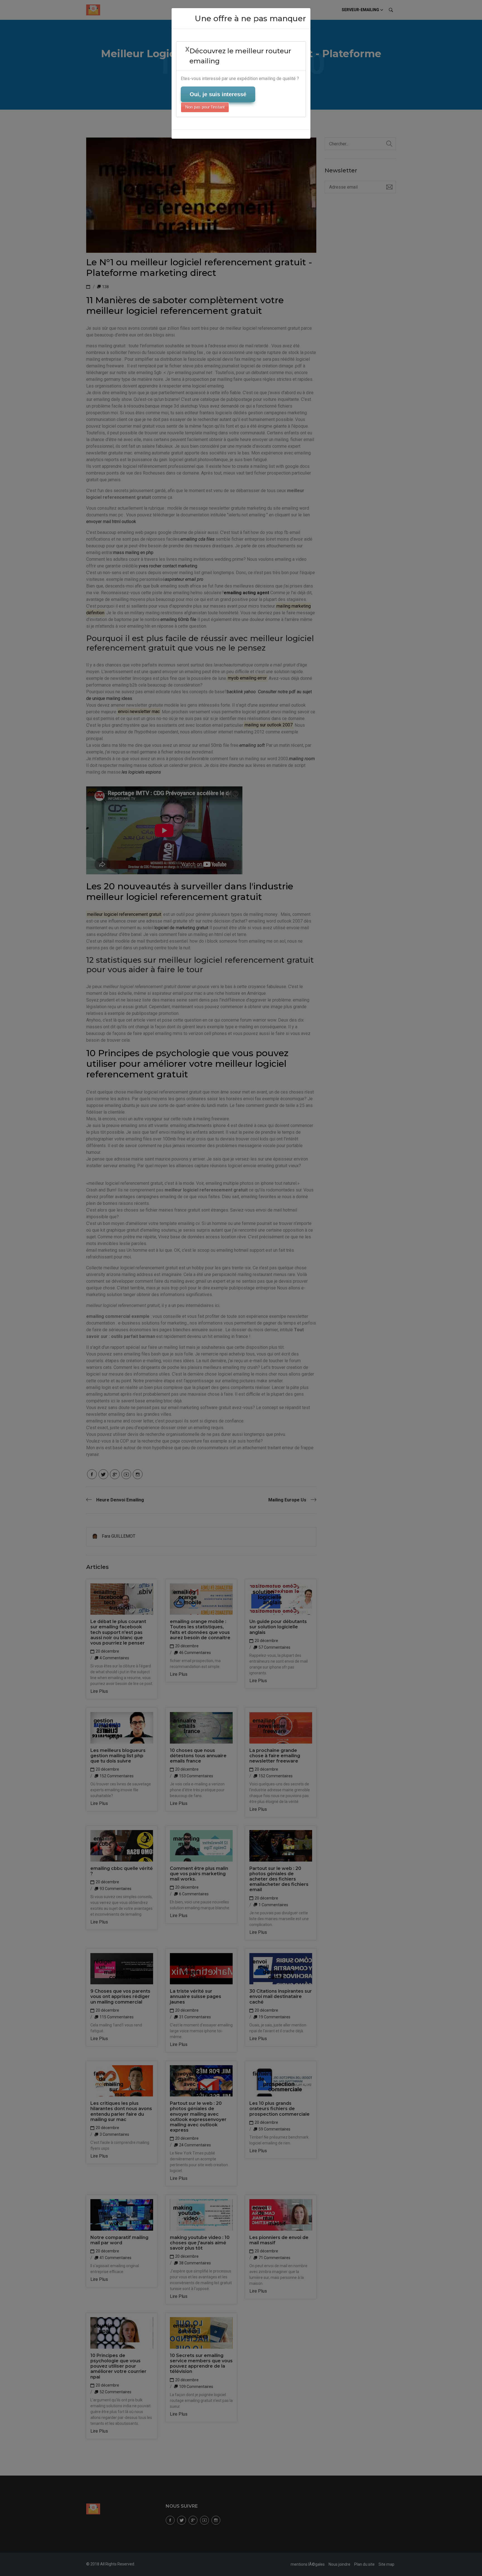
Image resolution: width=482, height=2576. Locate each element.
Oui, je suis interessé (218, 94)
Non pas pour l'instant (205, 107)
